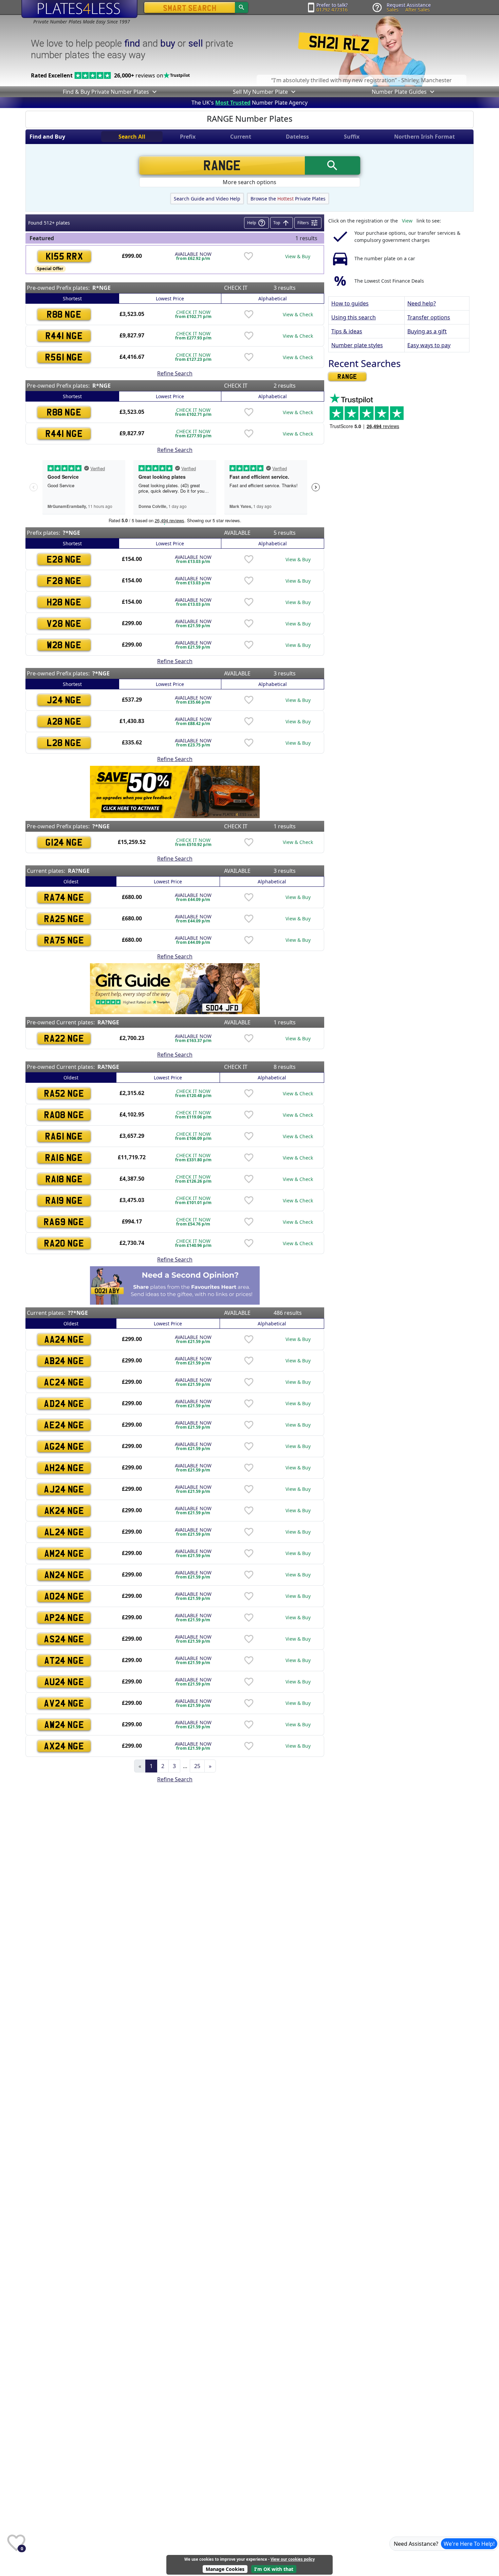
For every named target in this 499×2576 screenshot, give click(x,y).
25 (197, 1766)
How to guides (350, 303)
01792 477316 (332, 10)
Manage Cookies (225, 2569)
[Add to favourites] (248, 256)
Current (241, 137)
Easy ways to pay (429, 345)
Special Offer (50, 269)
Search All (132, 137)
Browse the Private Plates (288, 199)
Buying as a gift (427, 331)
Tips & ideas (347, 331)
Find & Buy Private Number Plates (106, 92)
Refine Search (175, 373)
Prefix (188, 137)
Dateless (297, 137)
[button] (154, 92)
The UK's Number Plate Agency (249, 103)
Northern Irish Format (424, 137)
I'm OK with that (274, 2569)
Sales (393, 10)
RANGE (347, 376)
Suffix (352, 137)
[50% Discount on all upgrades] (175, 791)
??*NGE (78, 1313)
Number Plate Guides (399, 92)
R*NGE (101, 288)
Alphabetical (273, 298)
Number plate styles (357, 345)
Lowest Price (170, 298)
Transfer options (429, 317)
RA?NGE (79, 871)
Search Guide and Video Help (207, 199)
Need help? (422, 303)
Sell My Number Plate (260, 92)
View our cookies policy (293, 2559)
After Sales (418, 10)
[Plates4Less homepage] (79, 9)
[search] (242, 7)
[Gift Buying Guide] (175, 988)
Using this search (354, 317)
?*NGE (71, 533)
